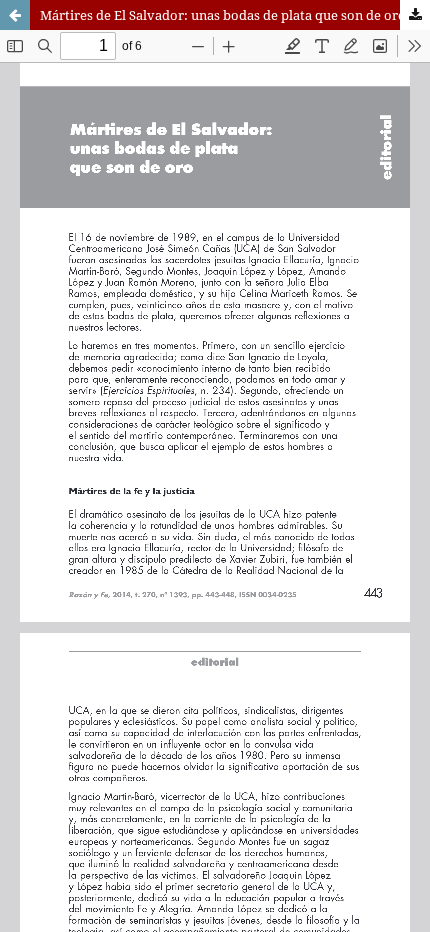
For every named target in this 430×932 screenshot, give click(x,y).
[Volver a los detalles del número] (15, 15)
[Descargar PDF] (415, 15)
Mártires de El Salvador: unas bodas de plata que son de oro (223, 15)
